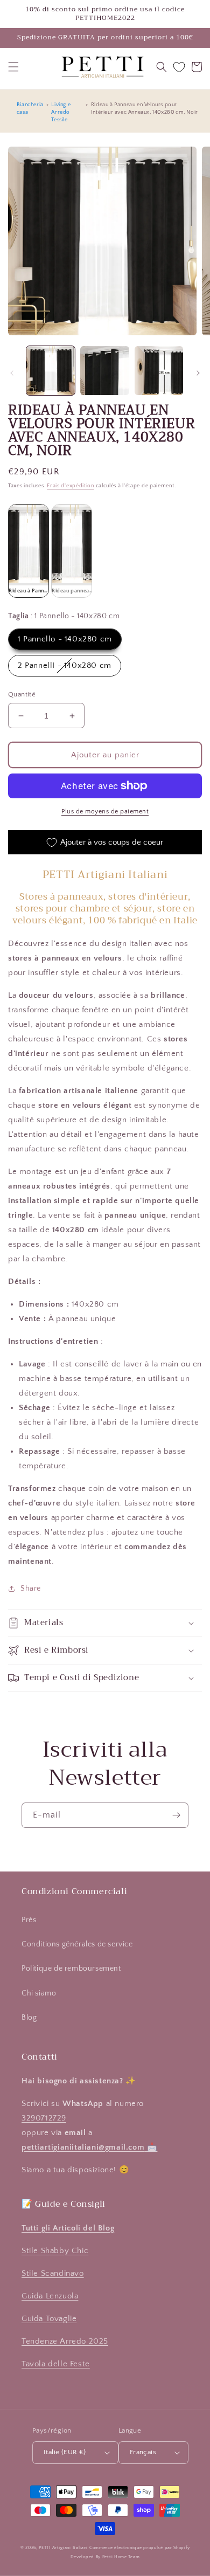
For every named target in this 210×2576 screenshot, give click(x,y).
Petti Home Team (121, 2557)
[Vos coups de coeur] (179, 67)
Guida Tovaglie (49, 2319)
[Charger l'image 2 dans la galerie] (104, 370)
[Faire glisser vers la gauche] (12, 373)
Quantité (22, 694)
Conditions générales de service (77, 1944)
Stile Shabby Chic (55, 2251)
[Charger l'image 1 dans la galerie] (51, 370)
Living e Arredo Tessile (61, 112)
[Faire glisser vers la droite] (198, 373)
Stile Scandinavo (53, 2273)
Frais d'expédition (71, 486)
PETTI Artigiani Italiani (63, 2548)
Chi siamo (39, 1993)
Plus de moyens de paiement (105, 812)
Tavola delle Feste (56, 2364)
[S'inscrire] (176, 1815)
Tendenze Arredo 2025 (65, 2341)
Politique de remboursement (71, 1969)
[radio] (29, 551)
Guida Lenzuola (50, 2296)
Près (29, 1920)
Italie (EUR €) (65, 2452)
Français (143, 2452)
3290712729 (44, 2118)
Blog (29, 2018)
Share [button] (31, 1589)
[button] (13, 67)
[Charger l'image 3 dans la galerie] (159, 370)
